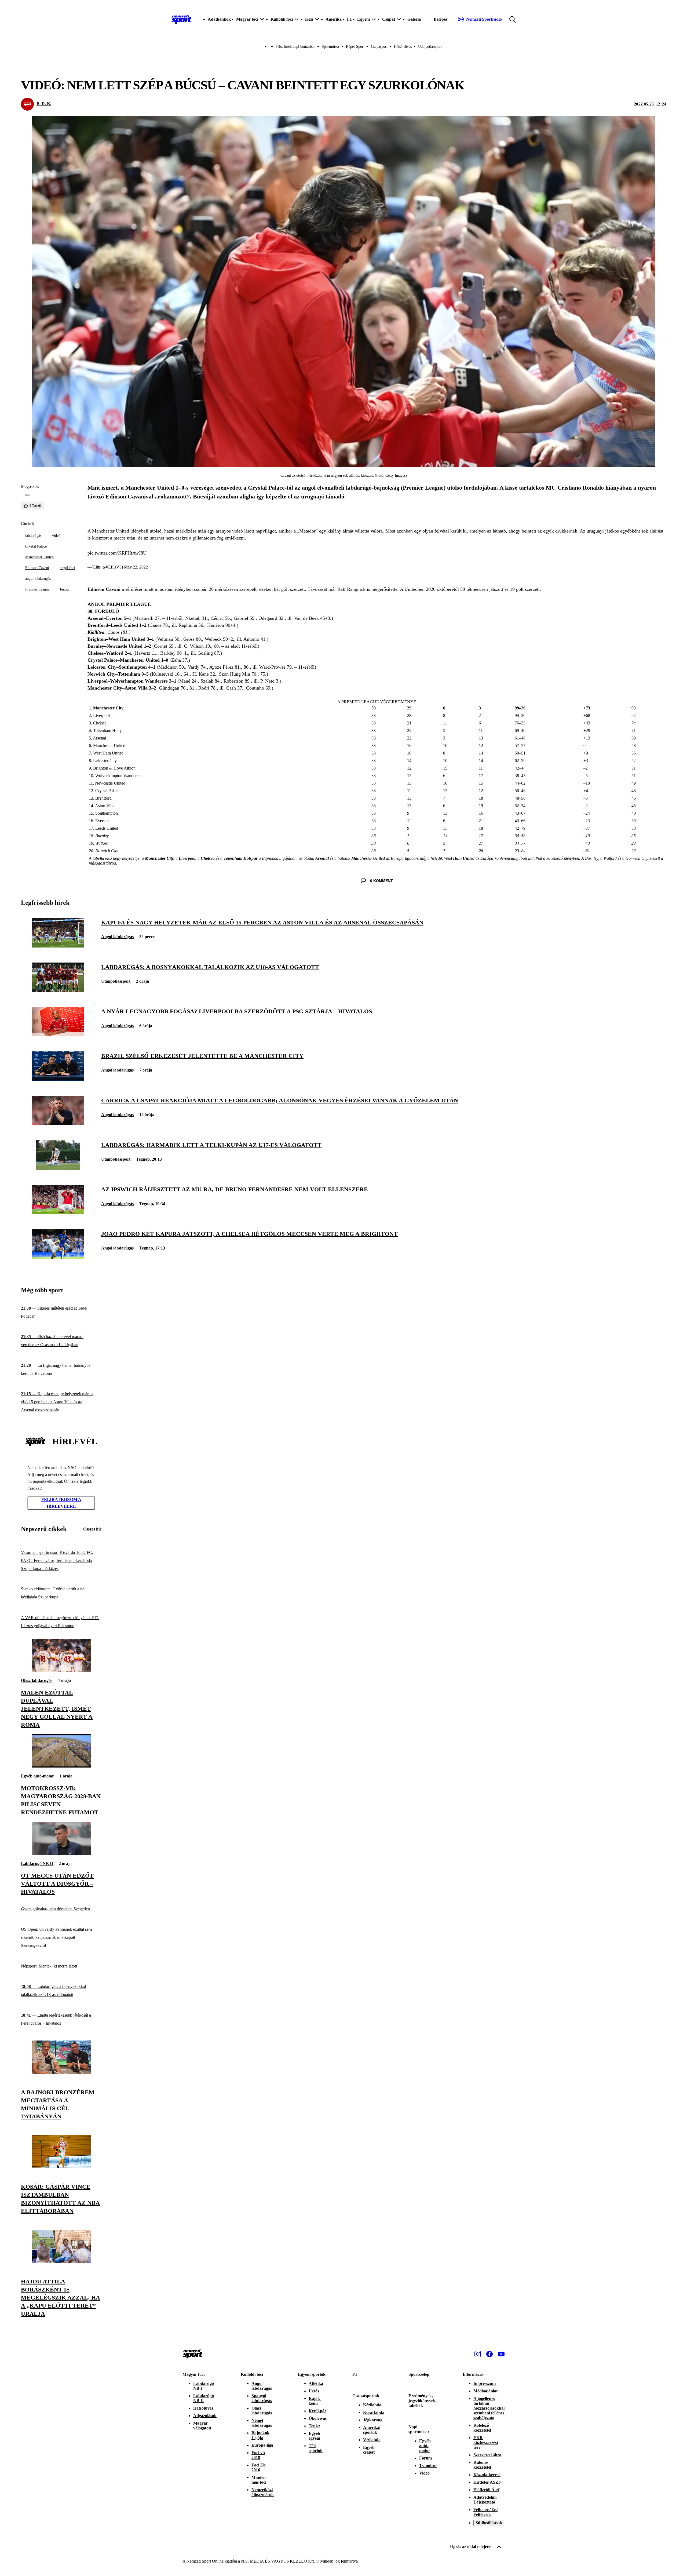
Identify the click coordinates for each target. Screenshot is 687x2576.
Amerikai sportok (372, 2430)
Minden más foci (259, 2480)
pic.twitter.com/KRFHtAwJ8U (117, 553)
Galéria (414, 19)
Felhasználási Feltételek (485, 2512)
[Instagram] (478, 2354)
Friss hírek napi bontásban (295, 47)
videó (56, 536)
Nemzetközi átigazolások (263, 2492)
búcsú (64, 589)
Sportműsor (331, 47)
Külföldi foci (252, 2374)
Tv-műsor (428, 2466)
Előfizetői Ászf (486, 2490)
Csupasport (379, 47)
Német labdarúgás (262, 2423)
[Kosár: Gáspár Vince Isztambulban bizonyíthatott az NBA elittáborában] (61, 2167)
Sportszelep (419, 2374)
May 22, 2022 (136, 567)
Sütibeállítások (489, 2523)
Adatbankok (219, 19)
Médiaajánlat (485, 2391)
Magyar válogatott (202, 2426)
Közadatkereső (487, 2475)
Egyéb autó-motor (37, 1776)
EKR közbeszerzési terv (486, 2442)
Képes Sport (355, 47)
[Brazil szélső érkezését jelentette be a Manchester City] (58, 1079)
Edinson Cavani (37, 568)
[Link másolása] (27, 495)
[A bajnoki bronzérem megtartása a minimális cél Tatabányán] (61, 2072)
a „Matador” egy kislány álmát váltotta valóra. (339, 531)
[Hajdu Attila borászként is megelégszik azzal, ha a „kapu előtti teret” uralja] (61, 2261)
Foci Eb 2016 (259, 2467)
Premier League (37, 589)
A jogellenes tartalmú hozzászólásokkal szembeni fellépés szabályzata (489, 2408)
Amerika (334, 19)
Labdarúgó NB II (37, 1863)
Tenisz (314, 2426)
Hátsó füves (403, 47)
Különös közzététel (482, 2465)
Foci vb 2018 (258, 2455)
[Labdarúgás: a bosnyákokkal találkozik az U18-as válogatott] (58, 990)
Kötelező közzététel (482, 2428)
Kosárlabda (374, 2412)
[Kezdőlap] (181, 19)
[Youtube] (501, 2354)
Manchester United (39, 557)
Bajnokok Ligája (260, 2435)
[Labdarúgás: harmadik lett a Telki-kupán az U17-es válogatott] (58, 1168)
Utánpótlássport (430, 47)
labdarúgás (33, 536)
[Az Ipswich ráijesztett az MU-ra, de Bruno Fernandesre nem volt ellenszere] (58, 1213)
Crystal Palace (36, 546)
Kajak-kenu (315, 2401)
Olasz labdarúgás (37, 1680)
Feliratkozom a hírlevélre (61, 1503)
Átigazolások (205, 2416)
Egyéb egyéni (314, 2436)
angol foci (67, 568)
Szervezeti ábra (487, 2455)
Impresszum (485, 2383)
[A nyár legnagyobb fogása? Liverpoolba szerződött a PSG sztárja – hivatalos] (58, 1035)
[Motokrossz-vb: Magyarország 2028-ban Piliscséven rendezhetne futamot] (61, 1766)
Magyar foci (193, 2374)
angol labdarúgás (38, 579)
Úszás (314, 2391)
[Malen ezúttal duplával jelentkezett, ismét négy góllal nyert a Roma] (61, 1670)
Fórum (425, 2458)
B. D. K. (44, 104)
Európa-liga (262, 2445)
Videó (424, 2473)
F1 (349, 19)
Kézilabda (372, 2405)
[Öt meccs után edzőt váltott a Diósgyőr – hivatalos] (61, 1854)
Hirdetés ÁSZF (487, 2482)
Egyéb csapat (369, 2450)
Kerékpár (317, 2411)
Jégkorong (373, 2420)
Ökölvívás (318, 2418)
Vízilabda (372, 2440)
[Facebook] (489, 2354)
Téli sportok (316, 2448)
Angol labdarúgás (117, 937)
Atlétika (316, 2383)
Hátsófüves (203, 2408)
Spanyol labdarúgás (262, 2398)
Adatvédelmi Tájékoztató (485, 2500)
